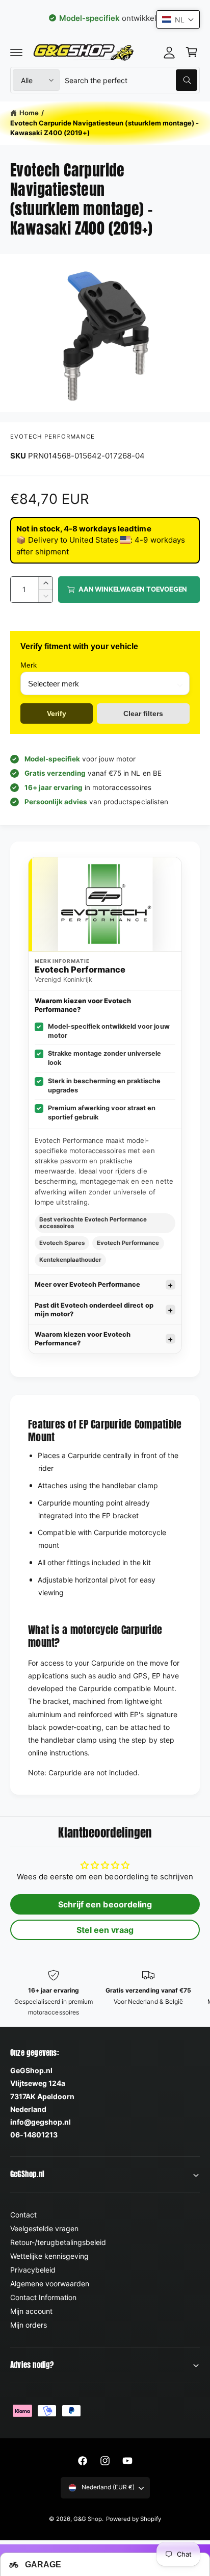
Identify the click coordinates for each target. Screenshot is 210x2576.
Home (29, 113)
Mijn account (31, 2311)
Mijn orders (29, 2325)
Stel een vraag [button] (105, 1930)
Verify (57, 713)
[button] (16, 52)
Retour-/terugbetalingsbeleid (58, 2242)
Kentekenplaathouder (70, 1260)
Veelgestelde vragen (44, 2228)
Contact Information (43, 2297)
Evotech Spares (62, 1243)
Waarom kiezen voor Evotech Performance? (83, 1339)
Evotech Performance (52, 437)
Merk (29, 665)
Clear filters (143, 713)
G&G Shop (88, 2519)
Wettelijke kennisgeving (49, 2256)
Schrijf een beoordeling (105, 1904)
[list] (105, 1994)
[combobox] (131, 80)
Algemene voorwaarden (50, 2284)
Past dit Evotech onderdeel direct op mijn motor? (94, 1310)
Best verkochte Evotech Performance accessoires (93, 1223)
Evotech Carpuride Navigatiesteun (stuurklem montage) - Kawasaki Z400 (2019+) (104, 128)
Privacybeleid (33, 2270)
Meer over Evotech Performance (87, 1284)
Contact (23, 2215)
